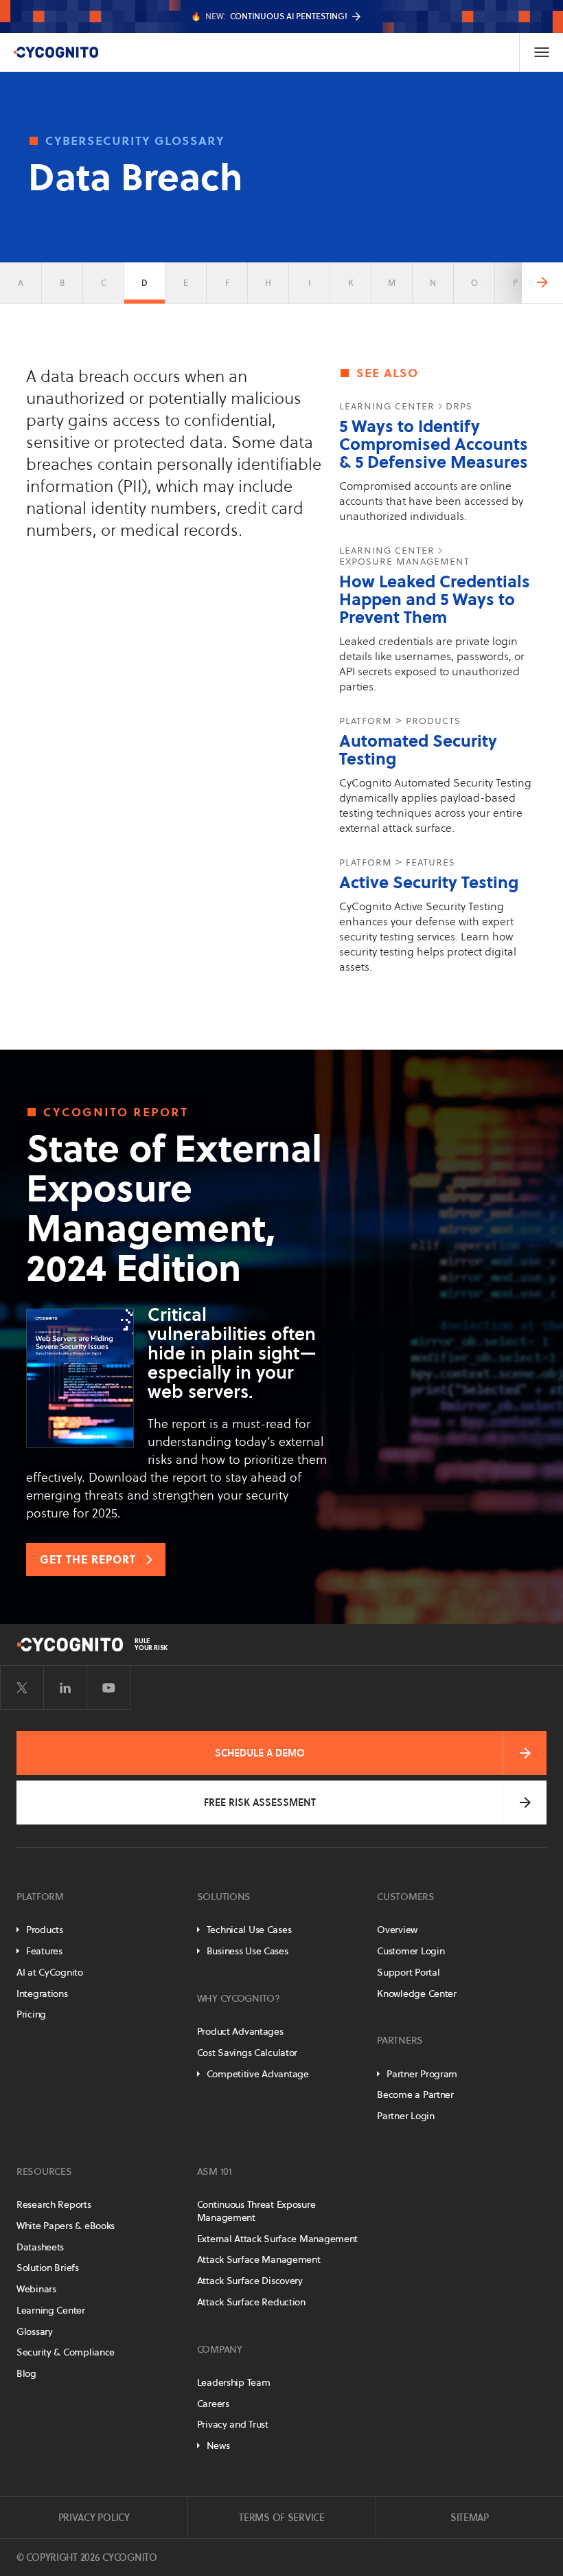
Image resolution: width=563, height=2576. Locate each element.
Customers (405, 1897)
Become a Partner (415, 2094)
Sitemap (470, 2518)
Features (44, 1951)
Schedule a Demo (260, 1753)
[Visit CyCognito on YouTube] (108, 1688)
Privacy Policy (94, 2518)
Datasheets (40, 2247)
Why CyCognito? (239, 1998)
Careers (213, 2404)
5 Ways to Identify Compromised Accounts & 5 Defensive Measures (434, 444)
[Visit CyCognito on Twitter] (22, 1688)
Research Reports (54, 2204)
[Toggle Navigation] (541, 52)
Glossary (35, 2331)
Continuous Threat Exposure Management (256, 2211)
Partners (400, 2040)
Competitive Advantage (258, 2074)
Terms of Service (282, 2518)
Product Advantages (240, 2031)
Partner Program (422, 2074)
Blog (26, 2373)
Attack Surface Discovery (250, 2281)
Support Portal (408, 1972)
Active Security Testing (429, 882)
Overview (397, 1930)
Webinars (36, 2289)
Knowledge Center (417, 1993)
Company (220, 2349)
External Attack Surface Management (277, 2239)
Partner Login (405, 2116)
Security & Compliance (66, 2352)
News (218, 2445)
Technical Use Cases (249, 1930)
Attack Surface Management (259, 2259)
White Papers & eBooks (66, 2226)
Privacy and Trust (233, 2424)
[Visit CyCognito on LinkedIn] (65, 1688)
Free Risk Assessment (260, 1803)
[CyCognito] (56, 52)
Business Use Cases (248, 1951)
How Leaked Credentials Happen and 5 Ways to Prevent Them (435, 599)
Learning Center (51, 2310)
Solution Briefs (48, 2268)
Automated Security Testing (418, 750)
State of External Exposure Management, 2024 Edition (174, 1208)
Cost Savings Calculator (248, 2053)
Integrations (42, 1993)
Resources (44, 2171)
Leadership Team (234, 2382)
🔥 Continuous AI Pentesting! (269, 16)
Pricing (31, 2014)
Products (45, 1930)
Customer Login (411, 1951)
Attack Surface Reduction (251, 2302)
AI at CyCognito (50, 1972)
